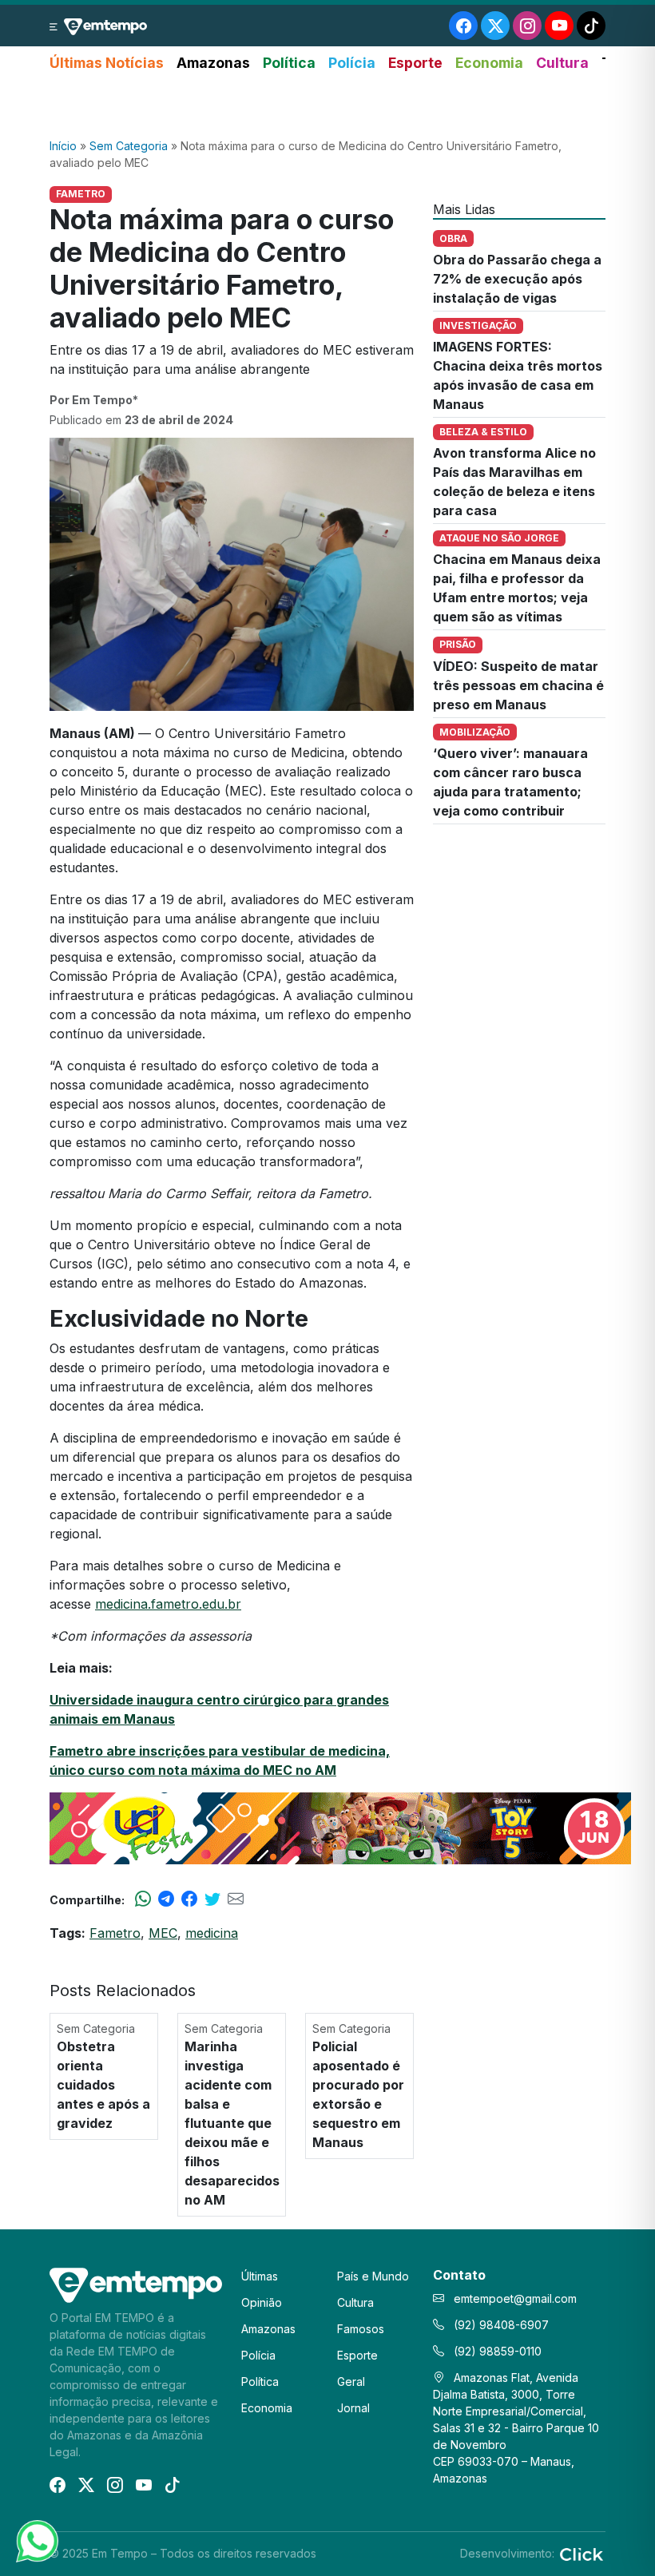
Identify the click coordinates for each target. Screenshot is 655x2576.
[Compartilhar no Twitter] (212, 1899)
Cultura (562, 63)
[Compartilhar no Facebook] (189, 1899)
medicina (212, 1933)
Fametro (115, 1933)
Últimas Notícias (107, 63)
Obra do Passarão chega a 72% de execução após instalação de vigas (517, 279)
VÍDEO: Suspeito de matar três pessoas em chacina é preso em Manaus (518, 685)
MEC (163, 1933)
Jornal (353, 2408)
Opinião (262, 2302)
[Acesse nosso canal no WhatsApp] (36, 2540)
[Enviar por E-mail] (236, 1899)
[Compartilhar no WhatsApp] (143, 1899)
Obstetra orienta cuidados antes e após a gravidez (103, 2085)
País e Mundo (373, 2276)
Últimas (260, 2276)
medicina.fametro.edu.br (168, 1604)
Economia (489, 63)
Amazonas (213, 63)
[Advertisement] (327, 106)
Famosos (361, 2329)
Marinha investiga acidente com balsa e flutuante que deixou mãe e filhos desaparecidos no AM (232, 2123)
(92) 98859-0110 (496, 2351)
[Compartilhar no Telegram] (166, 1899)
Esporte (415, 63)
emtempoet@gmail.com (515, 2298)
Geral (351, 2382)
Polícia (352, 63)
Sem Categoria (129, 146)
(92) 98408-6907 (500, 2325)
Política (289, 63)
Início (63, 146)
